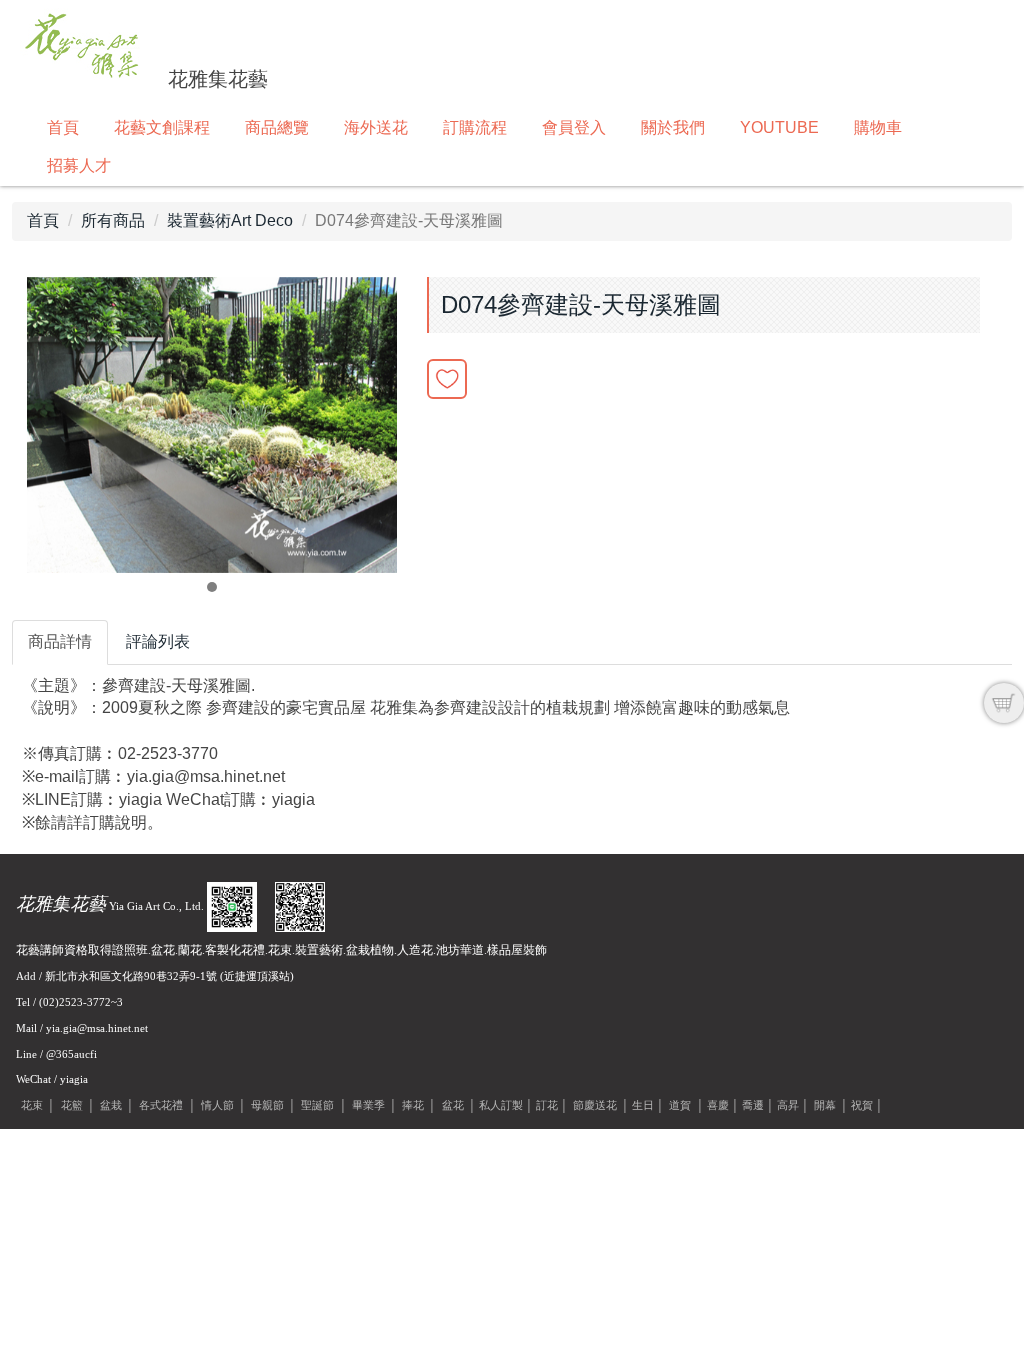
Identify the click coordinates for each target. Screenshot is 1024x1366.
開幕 (825, 1105)
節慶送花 (595, 1105)
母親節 (267, 1105)
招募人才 (79, 165)
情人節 (217, 1105)
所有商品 (113, 220)
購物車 (878, 127)
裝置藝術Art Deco (230, 220)
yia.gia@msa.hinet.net (97, 1028)
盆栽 (111, 1105)
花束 (32, 1105)
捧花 (413, 1105)
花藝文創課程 (162, 127)
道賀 (680, 1105)
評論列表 (158, 641)
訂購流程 (475, 127)
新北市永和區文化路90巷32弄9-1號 (131, 976)
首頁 (63, 127)
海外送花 (376, 127)
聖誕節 (317, 1105)
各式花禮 (161, 1105)
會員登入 (574, 127)
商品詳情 (60, 641)
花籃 (72, 1105)
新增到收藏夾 (447, 379)
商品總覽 (277, 127)
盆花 (453, 1105)
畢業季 (368, 1105)
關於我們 (673, 127)
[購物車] (1004, 703)
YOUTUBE (779, 127)
